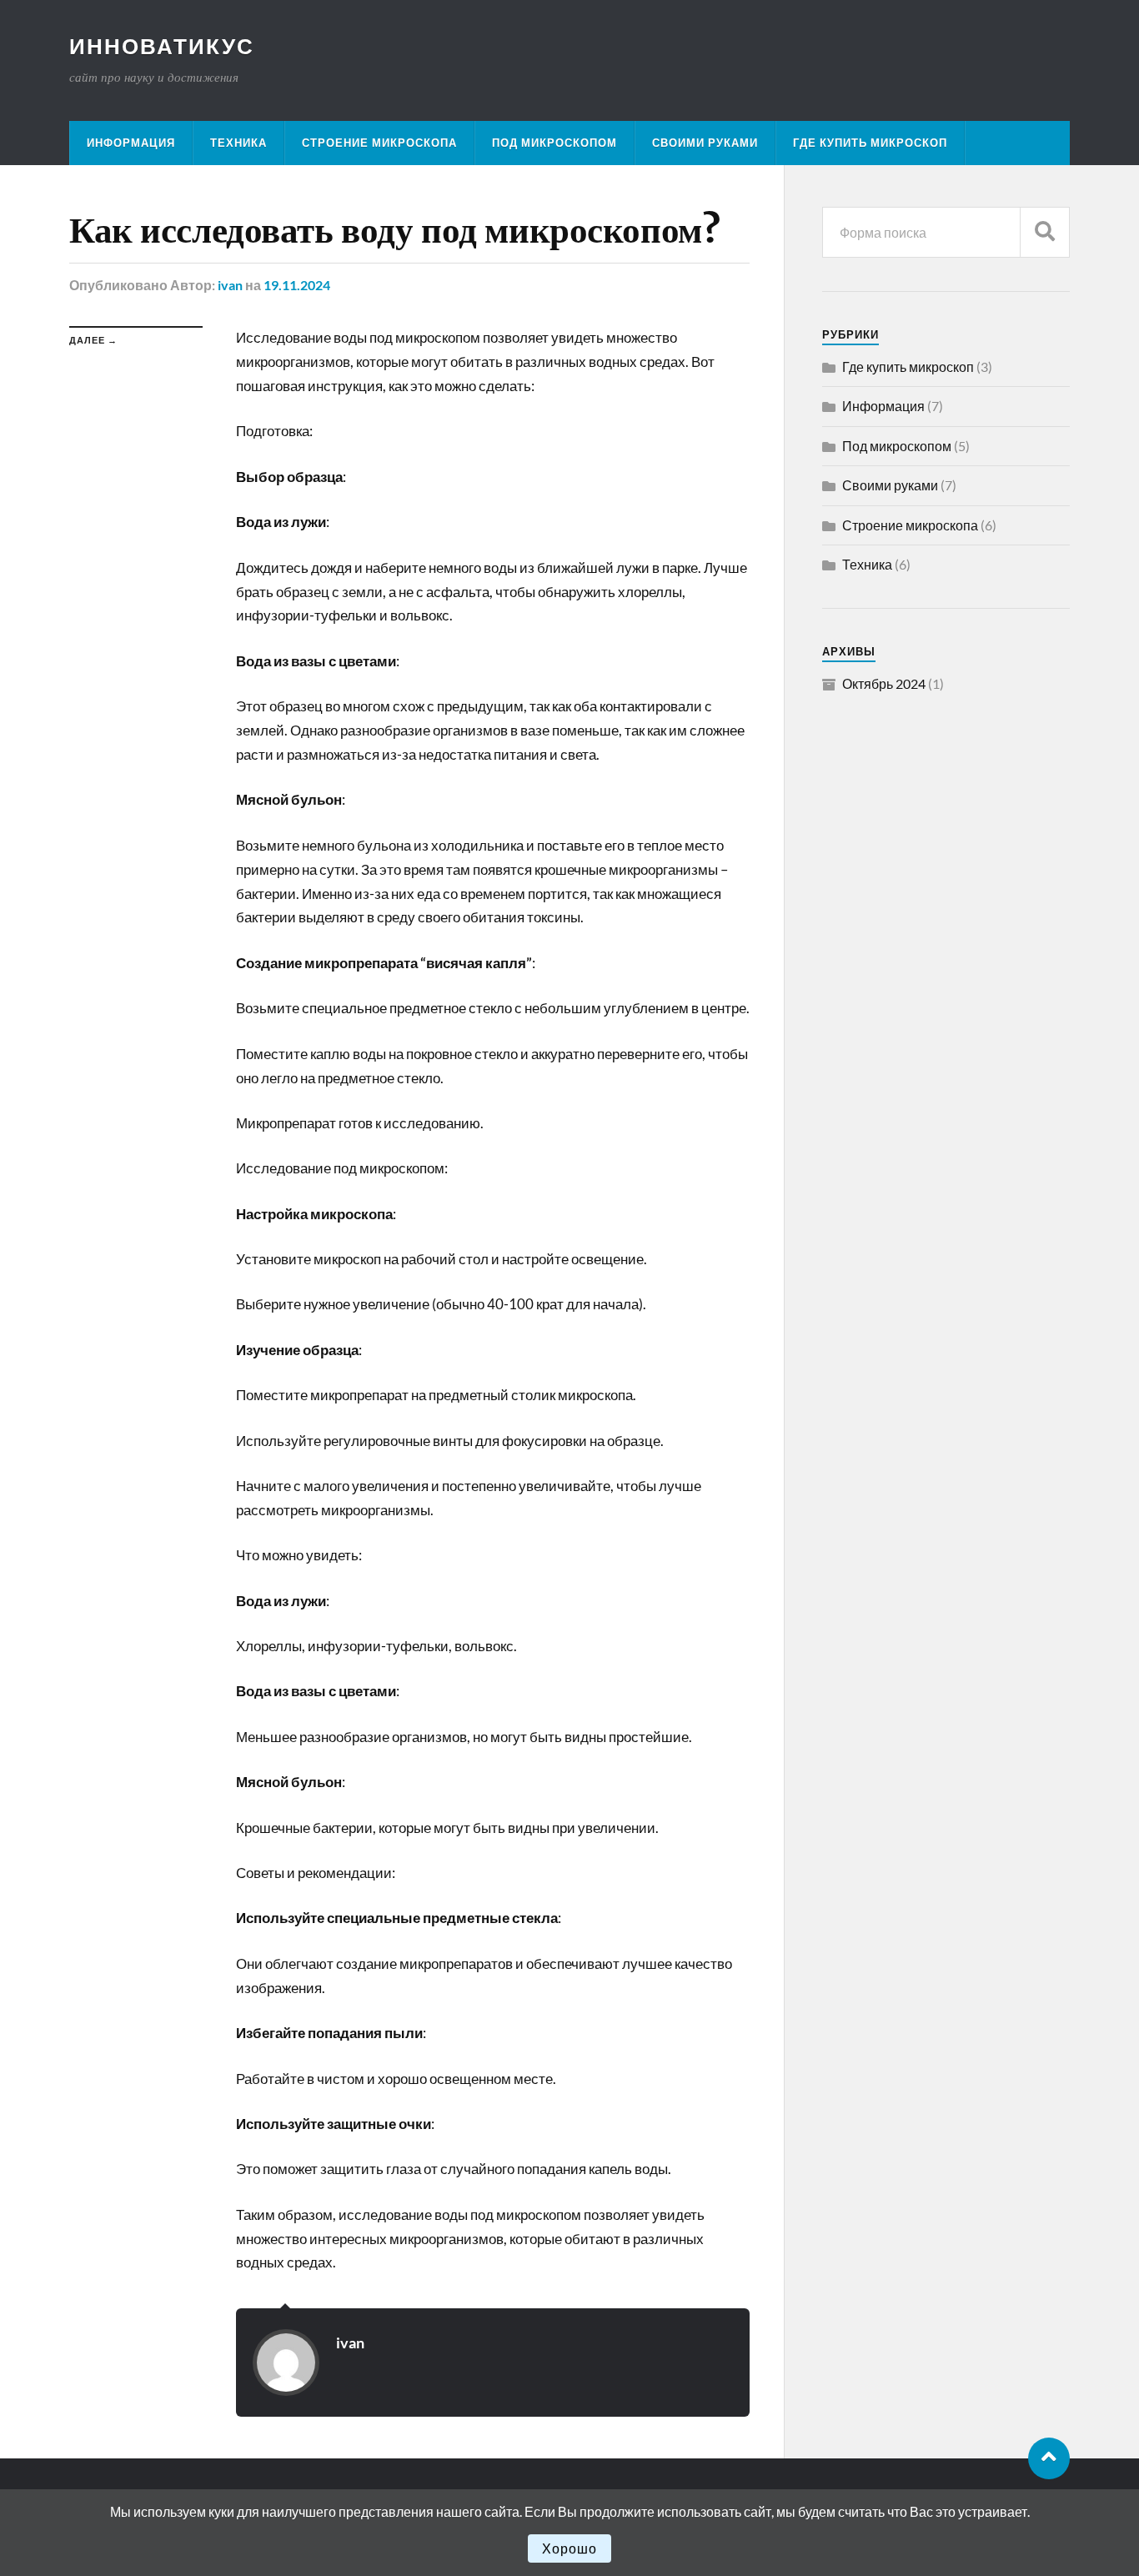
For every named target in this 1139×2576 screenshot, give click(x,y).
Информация (131, 143)
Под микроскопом (554, 143)
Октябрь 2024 (884, 683)
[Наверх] (1049, 2458)
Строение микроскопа (379, 143)
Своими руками (705, 143)
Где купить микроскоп (870, 143)
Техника (238, 143)
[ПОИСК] (1045, 232)
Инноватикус (162, 46)
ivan (230, 285)
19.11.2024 (297, 285)
